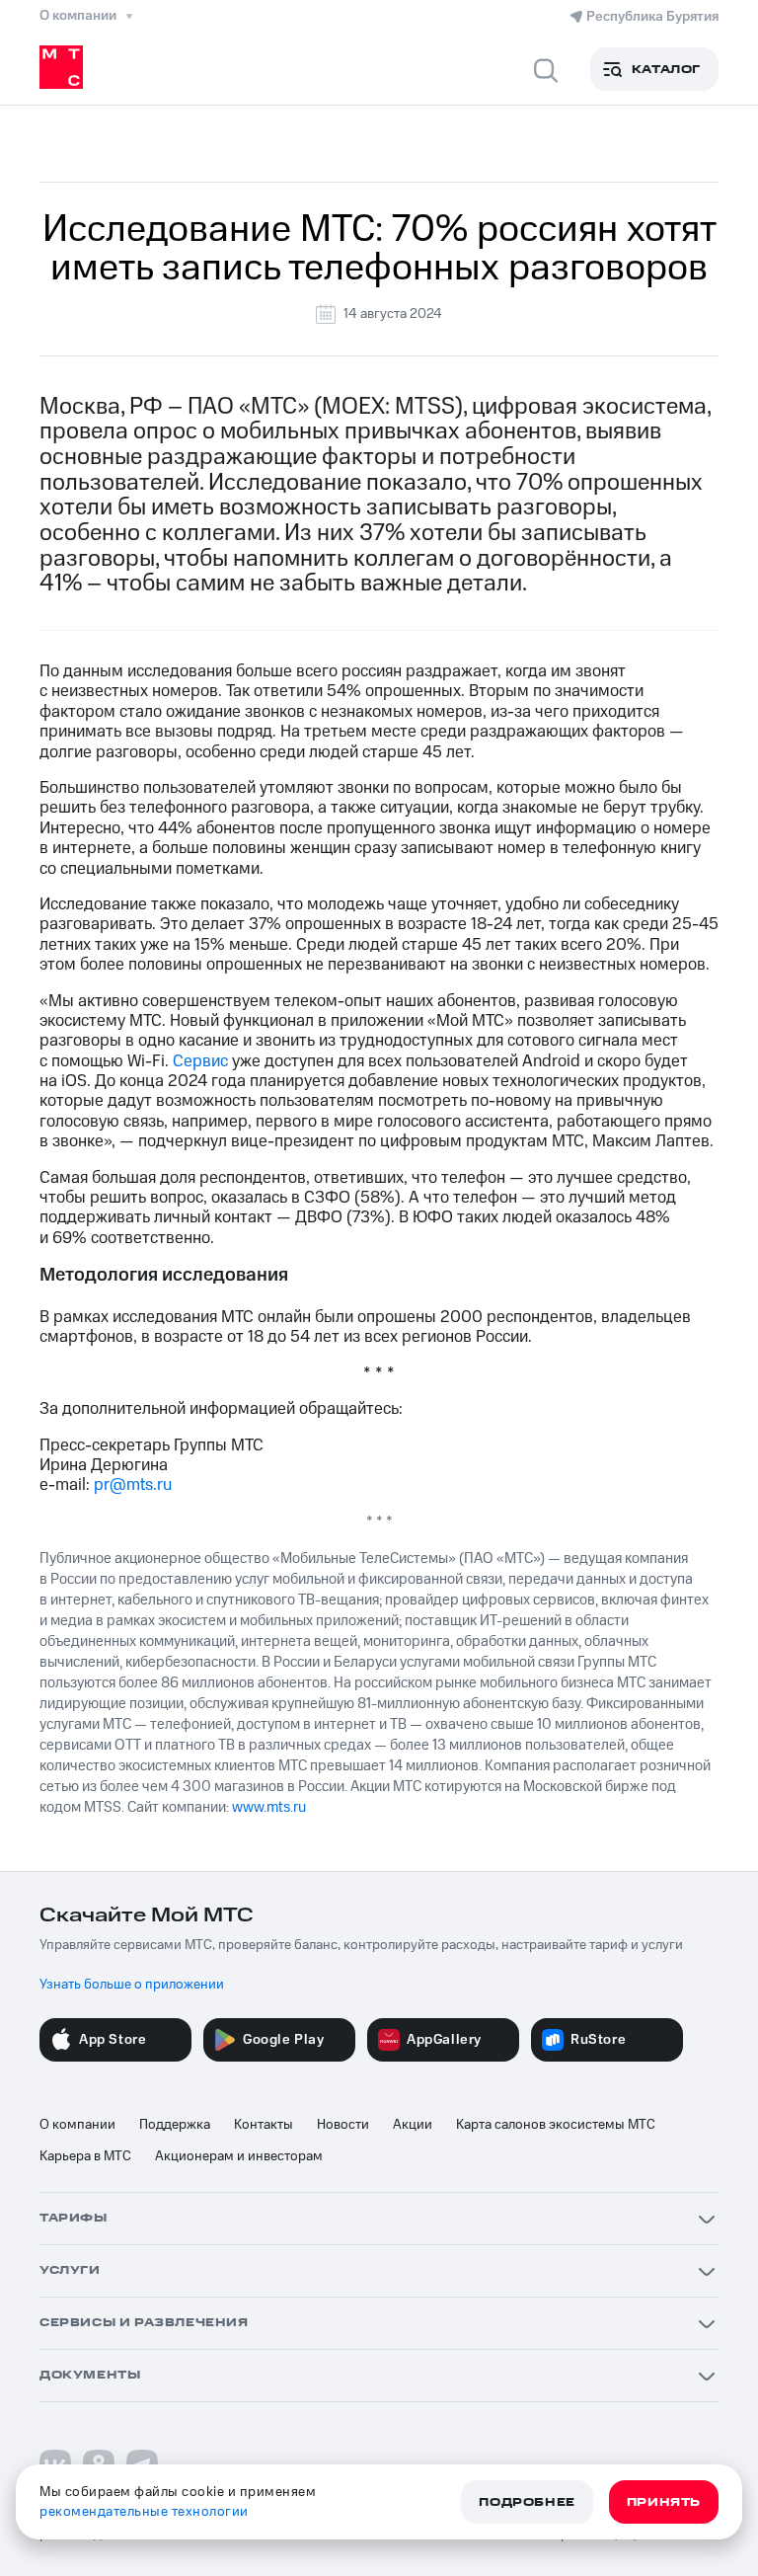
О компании (77, 2125)
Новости (343, 2125)
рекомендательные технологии (144, 2512)
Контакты (264, 2125)
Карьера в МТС (85, 2156)
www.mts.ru (269, 1807)
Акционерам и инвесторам (239, 2156)
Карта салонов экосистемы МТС (556, 2125)
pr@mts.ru (133, 1485)
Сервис (200, 1061)
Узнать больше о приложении (132, 1985)
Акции (413, 2125)
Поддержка (175, 2125)
